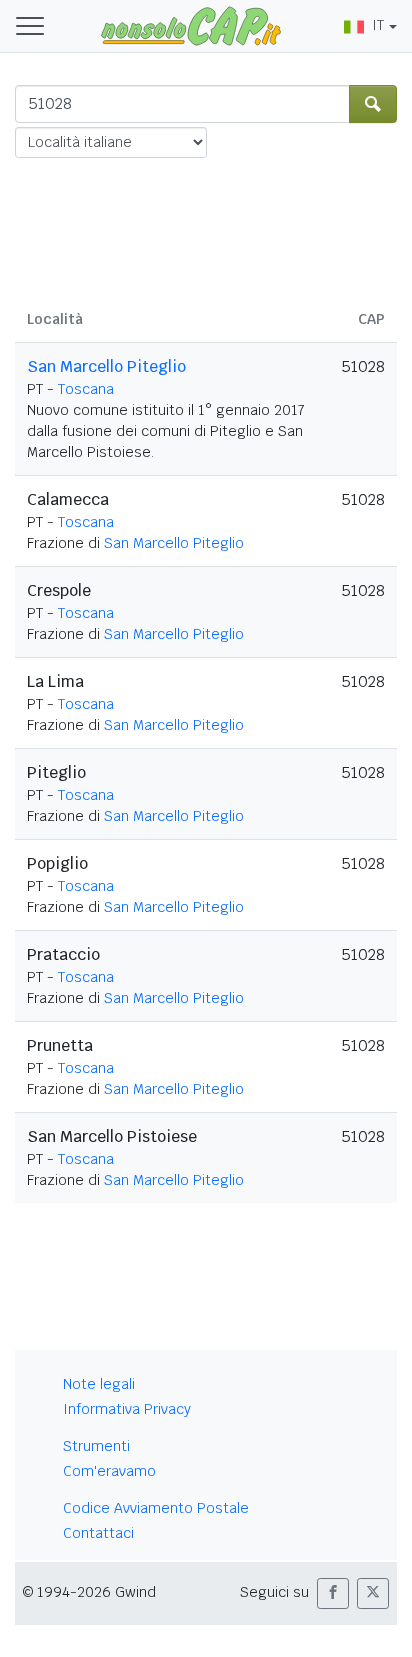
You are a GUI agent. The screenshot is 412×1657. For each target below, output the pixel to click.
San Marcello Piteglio (106, 366)
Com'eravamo (109, 1471)
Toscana (86, 389)
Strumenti (96, 1446)
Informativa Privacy (127, 1409)
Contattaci (98, 1533)
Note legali (99, 1384)
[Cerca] (373, 104)
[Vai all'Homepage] (191, 25)
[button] (333, 1593)
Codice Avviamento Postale (156, 1508)
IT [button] (378, 25)
